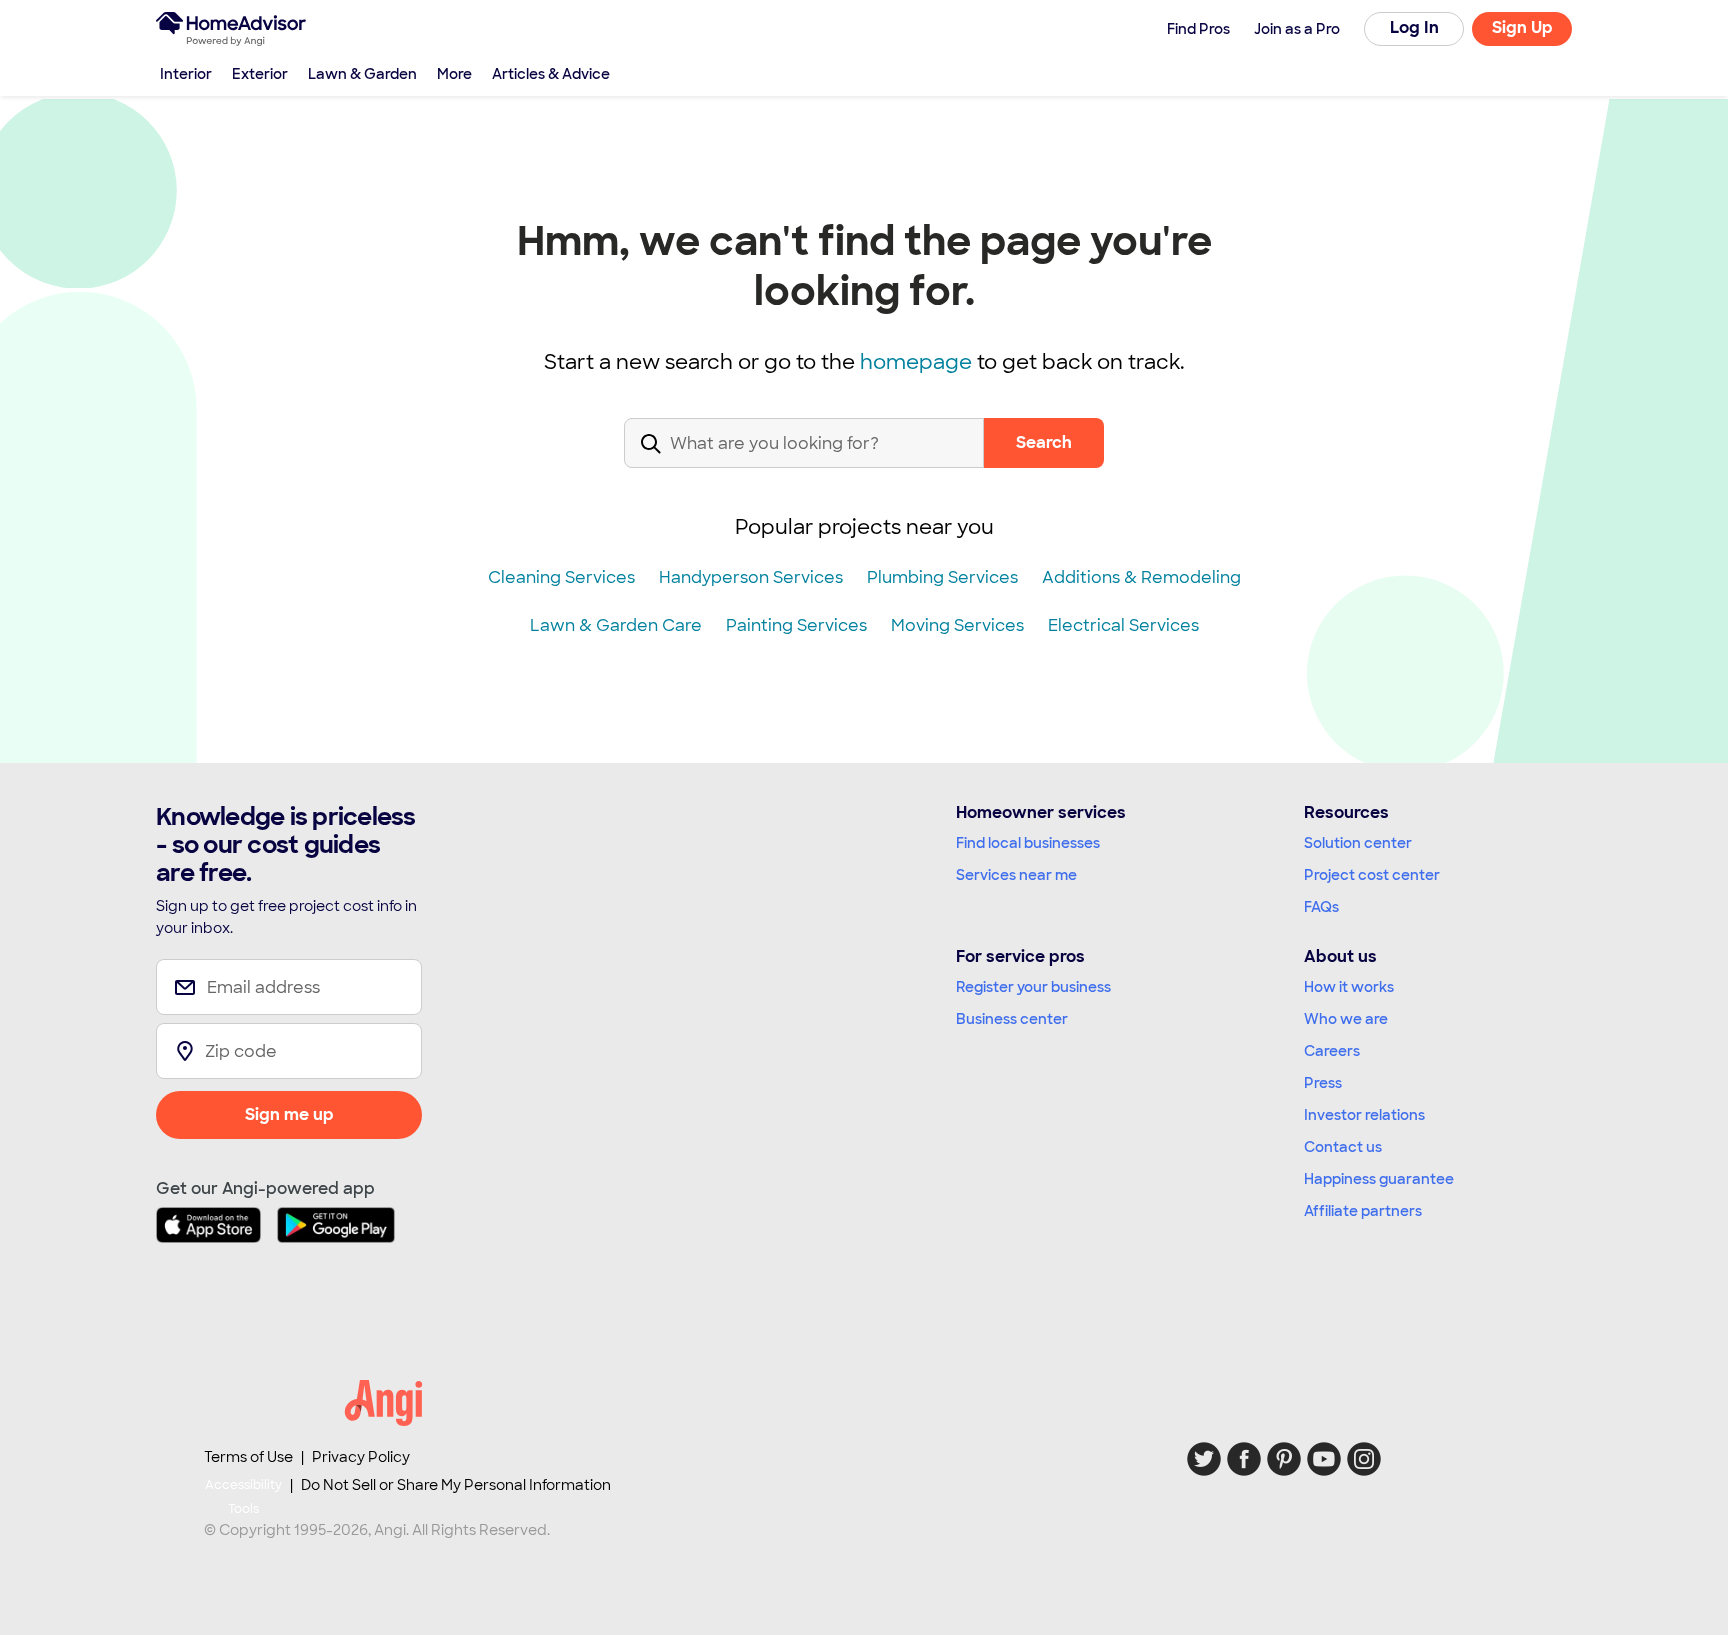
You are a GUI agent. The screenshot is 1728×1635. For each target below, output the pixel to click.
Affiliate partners (1363, 1211)
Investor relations (1364, 1115)
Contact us (1343, 1147)
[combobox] (804, 459)
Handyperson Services (751, 577)
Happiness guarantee (1379, 1179)
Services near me (1016, 875)
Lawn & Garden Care (616, 625)
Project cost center (1372, 875)
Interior (186, 74)
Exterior (260, 74)
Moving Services (957, 625)
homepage (916, 362)
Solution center (1358, 843)
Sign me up (289, 1114)
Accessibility (243, 1497)
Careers (1332, 1051)
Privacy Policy (361, 1457)
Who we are (1346, 1019)
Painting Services (796, 625)
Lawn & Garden (362, 74)
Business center (1012, 1019)
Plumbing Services (942, 577)
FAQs (1321, 907)
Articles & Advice (551, 74)
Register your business (1033, 987)
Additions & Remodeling (1141, 577)
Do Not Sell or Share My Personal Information (456, 1485)
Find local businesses (1028, 843)
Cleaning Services (561, 577)
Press (1323, 1083)
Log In (1414, 27)
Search (1044, 442)
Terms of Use (248, 1457)
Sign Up (1522, 27)
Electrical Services (1123, 625)
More (454, 74)
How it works (1349, 987)
